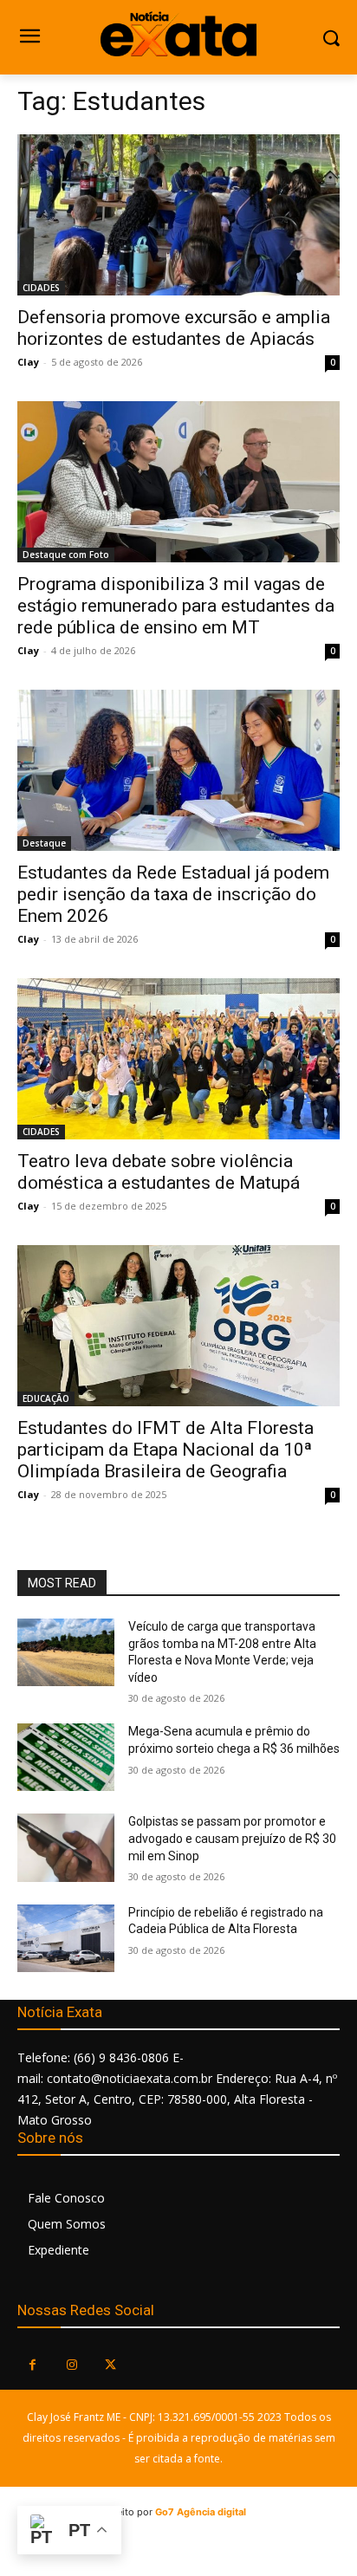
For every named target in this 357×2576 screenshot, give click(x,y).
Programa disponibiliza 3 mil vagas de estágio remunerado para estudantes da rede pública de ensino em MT (176, 606)
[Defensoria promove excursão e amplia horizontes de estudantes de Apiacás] (178, 215)
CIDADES (41, 288)
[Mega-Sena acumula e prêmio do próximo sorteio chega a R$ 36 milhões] (66, 1757)
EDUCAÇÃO (46, 1398)
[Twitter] (110, 2365)
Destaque (44, 843)
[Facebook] (32, 2365)
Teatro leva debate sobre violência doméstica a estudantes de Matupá (159, 1172)
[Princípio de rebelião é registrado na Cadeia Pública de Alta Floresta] (66, 1938)
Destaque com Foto (66, 555)
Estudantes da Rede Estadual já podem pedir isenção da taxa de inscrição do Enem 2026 (173, 894)
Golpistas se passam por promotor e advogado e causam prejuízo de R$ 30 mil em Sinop (232, 1838)
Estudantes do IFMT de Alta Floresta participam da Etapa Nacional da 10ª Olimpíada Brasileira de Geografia (166, 1450)
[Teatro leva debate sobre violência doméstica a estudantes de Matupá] (178, 1059)
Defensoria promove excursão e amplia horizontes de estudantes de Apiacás (174, 328)
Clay (28, 362)
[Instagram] (71, 2365)
